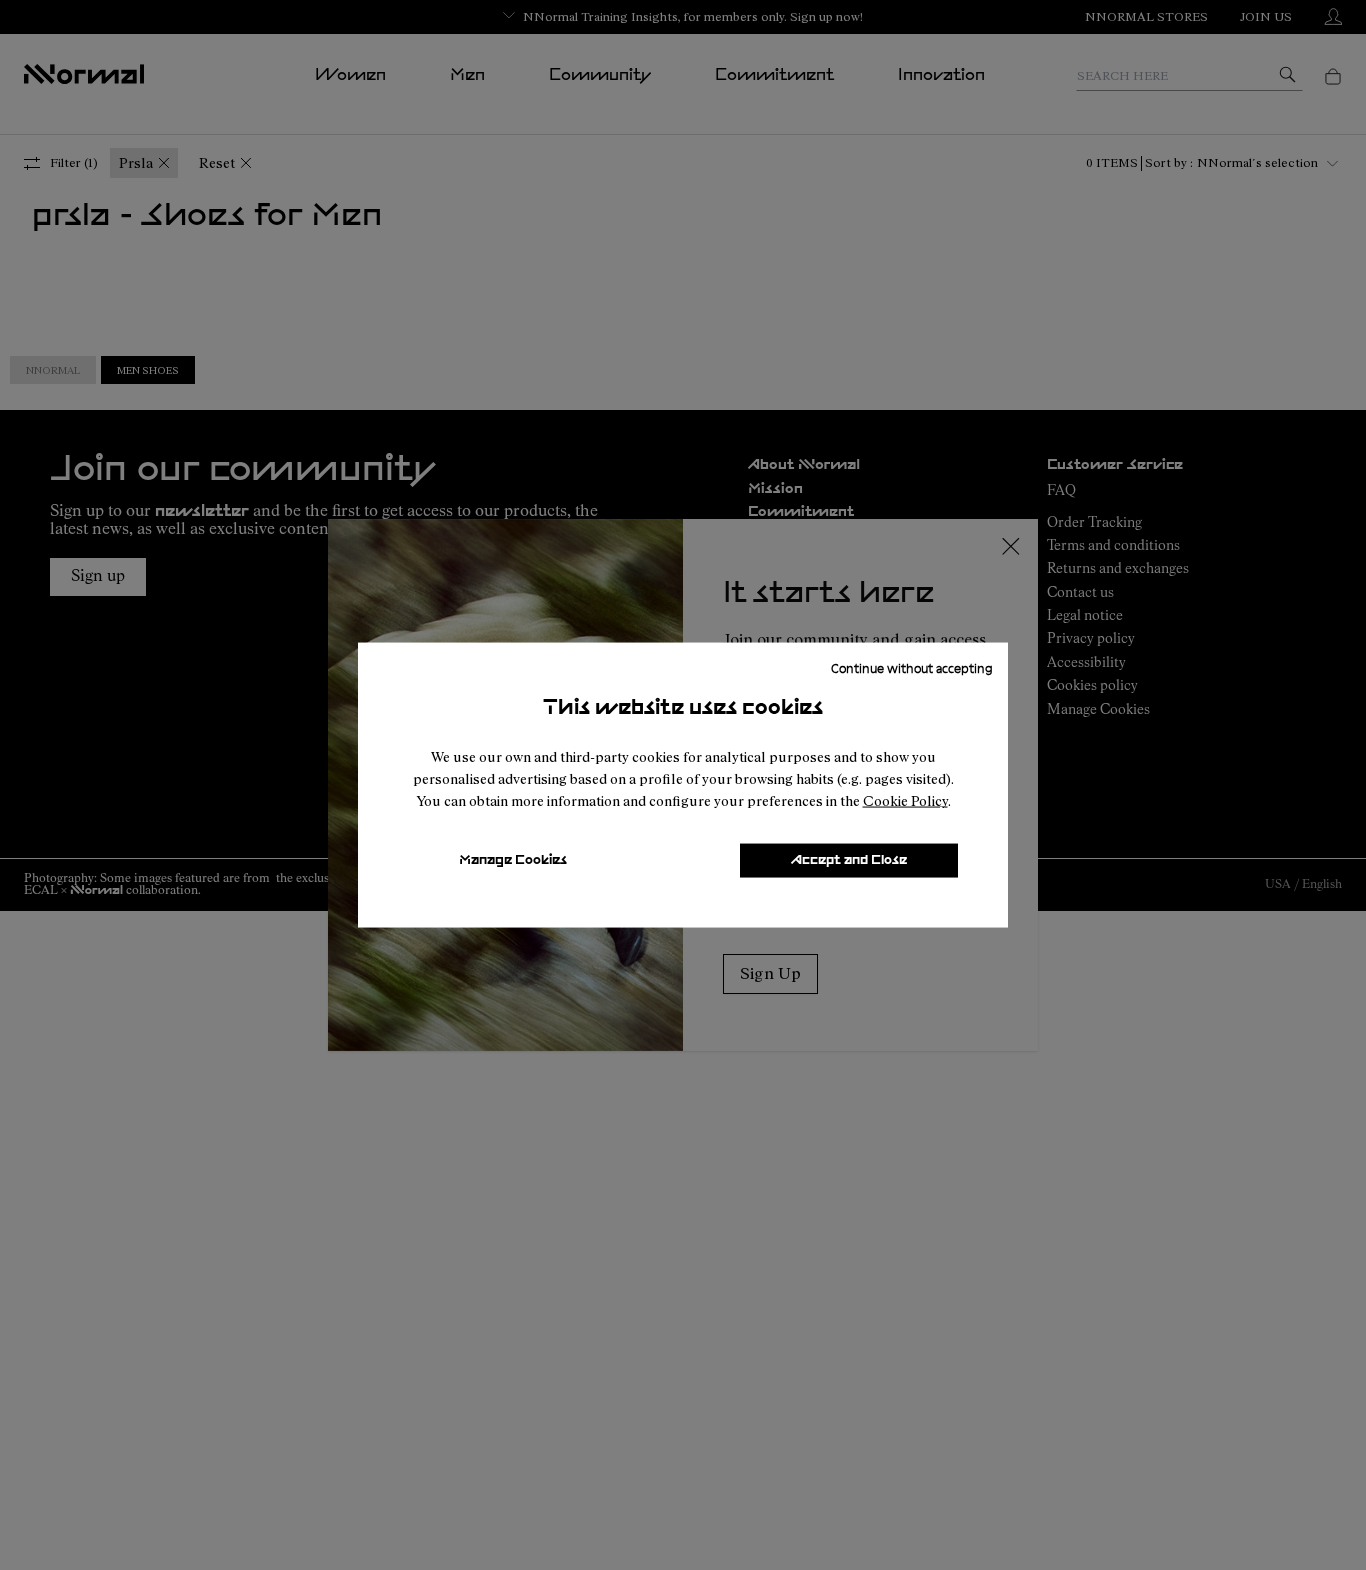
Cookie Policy (905, 800)
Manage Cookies (513, 860)
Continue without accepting (912, 668)
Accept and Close (849, 860)
